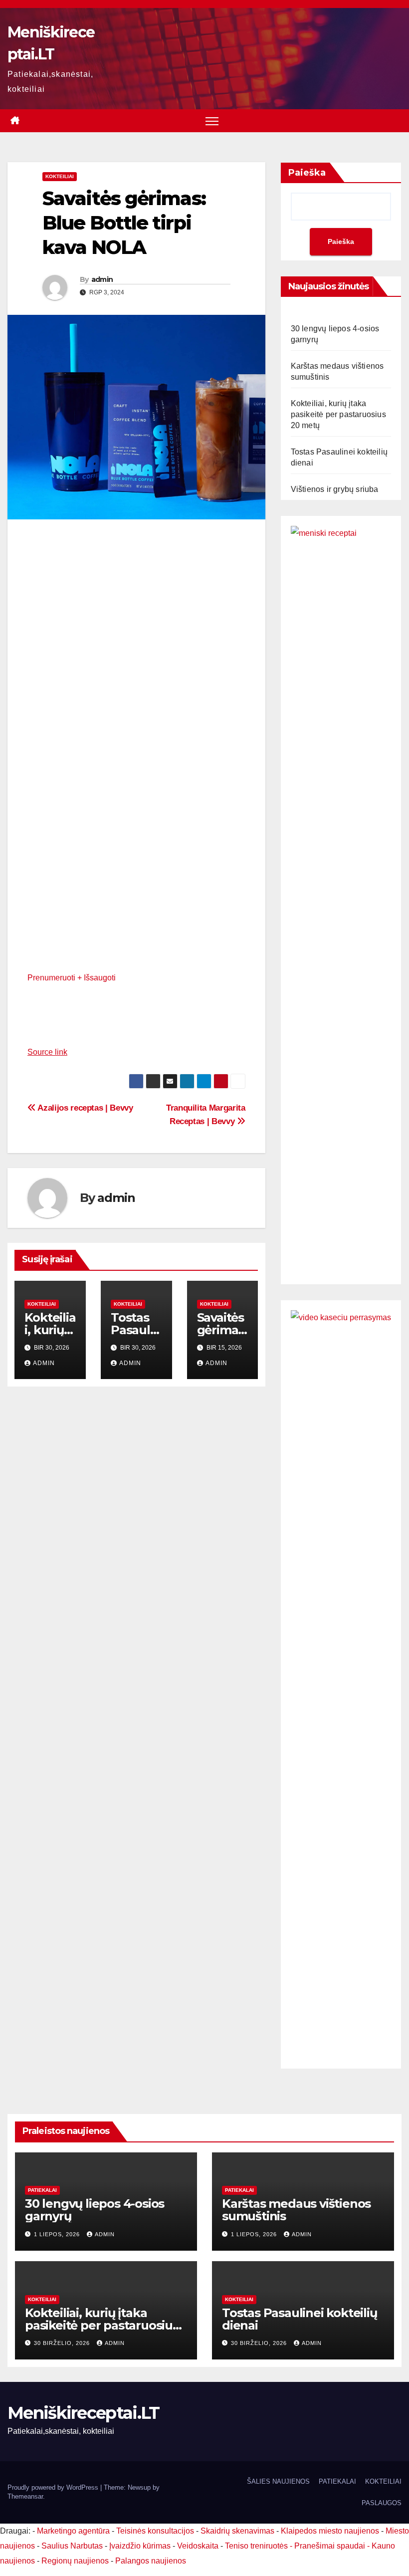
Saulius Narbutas (72, 2546)
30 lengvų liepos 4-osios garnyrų (95, 2210)
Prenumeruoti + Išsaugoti (72, 978)
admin (102, 279)
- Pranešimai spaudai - (331, 2546)
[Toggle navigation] (212, 121)
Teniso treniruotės (256, 2546)
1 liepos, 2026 (58, 2234)
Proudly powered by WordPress (54, 2487)
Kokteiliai (60, 176)
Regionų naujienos (75, 2561)
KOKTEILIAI (383, 2481)
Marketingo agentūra (73, 2531)
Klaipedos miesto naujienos (330, 2531)
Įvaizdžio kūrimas (140, 2546)
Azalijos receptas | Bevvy (85, 1108)
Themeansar (25, 2496)
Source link (47, 1052)
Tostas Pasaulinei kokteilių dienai (300, 2319)
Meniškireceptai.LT (83, 2413)
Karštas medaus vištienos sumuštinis (296, 2210)
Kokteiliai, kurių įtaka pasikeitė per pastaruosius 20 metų (338, 414)
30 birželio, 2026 (63, 2343)
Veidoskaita (198, 2546)
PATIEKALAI (42, 2190)
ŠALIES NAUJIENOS (278, 2481)
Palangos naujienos (151, 2561)
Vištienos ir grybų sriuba (335, 489)
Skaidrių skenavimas (237, 2531)
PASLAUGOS (382, 2503)
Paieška (307, 173)
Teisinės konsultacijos (155, 2531)
